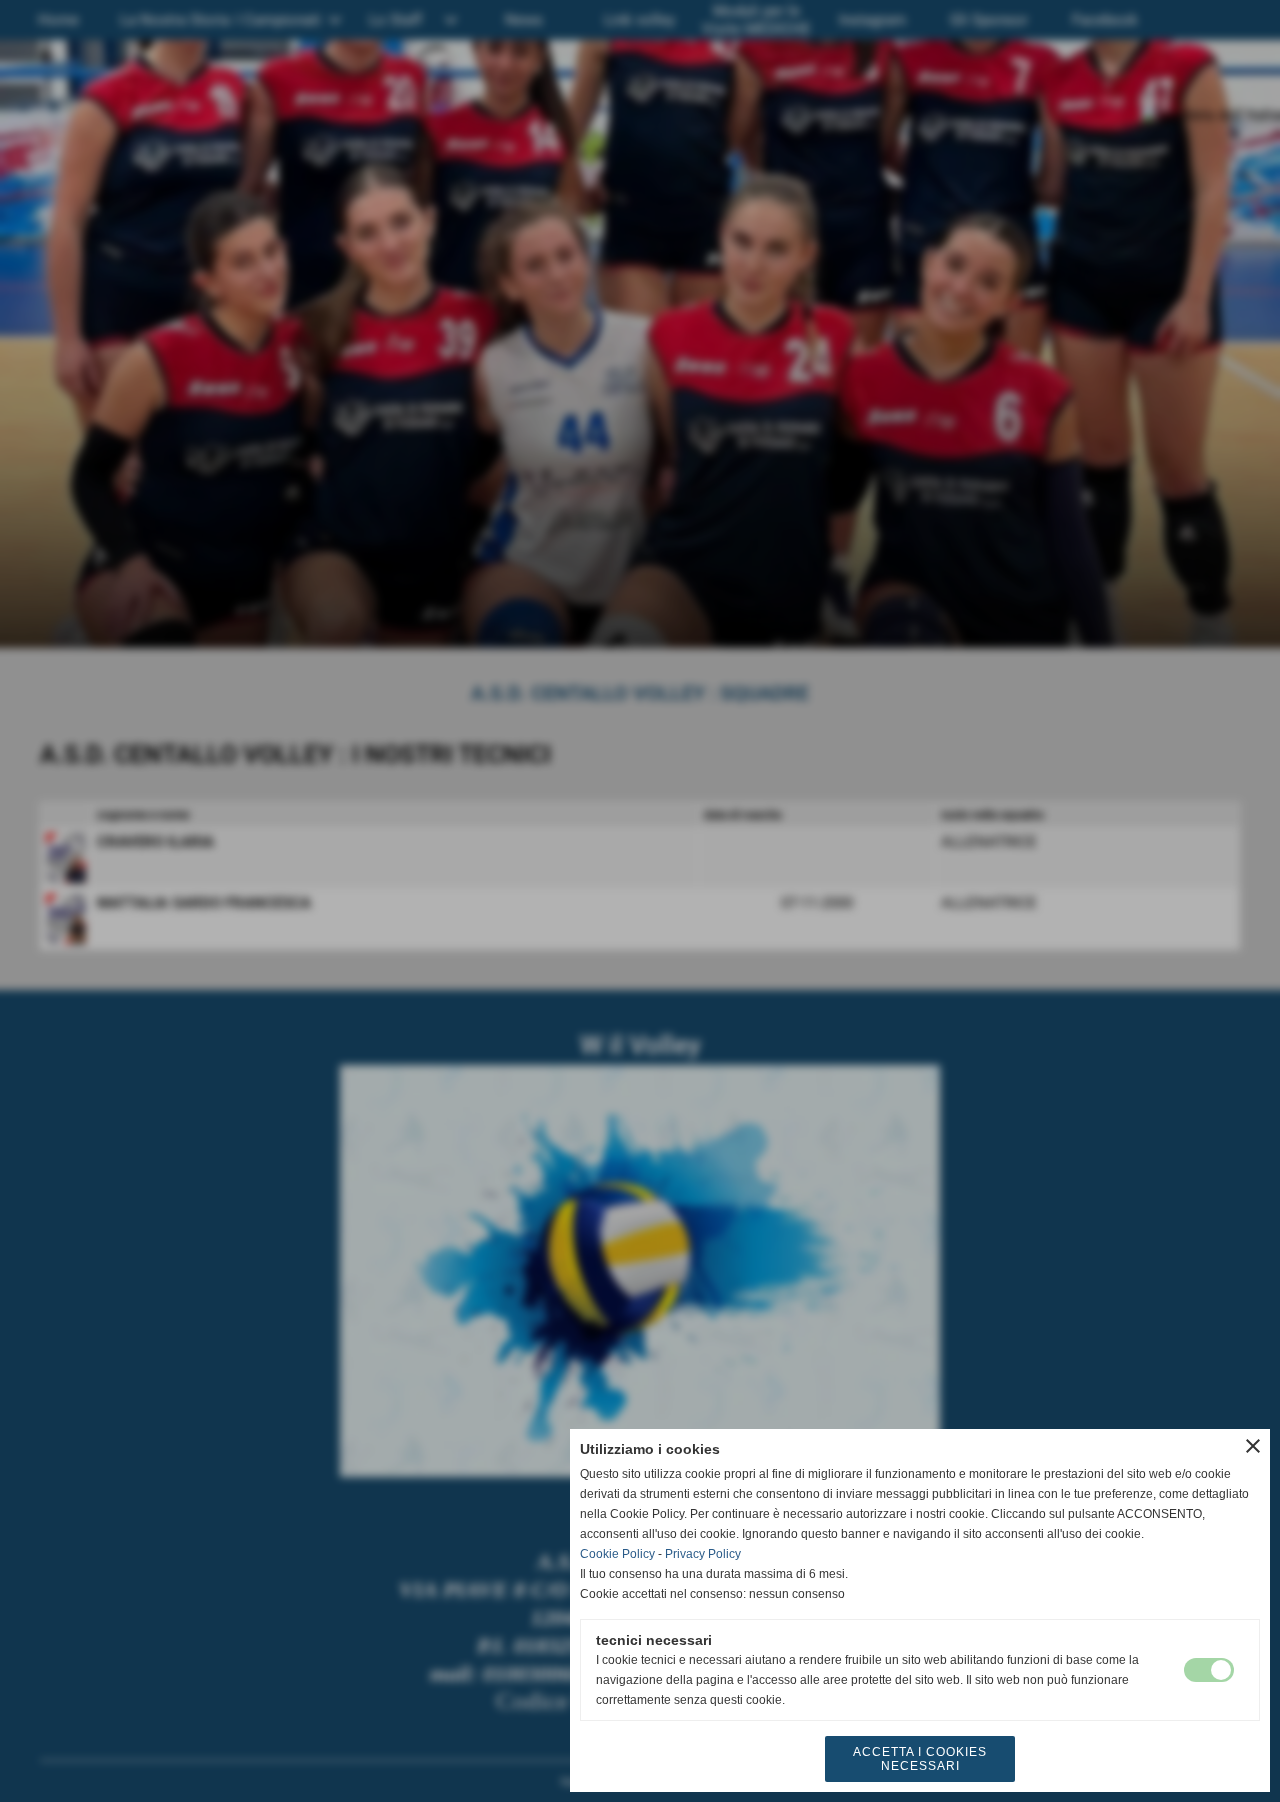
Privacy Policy (703, 1554)
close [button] (1253, 1446)
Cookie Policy (617, 1554)
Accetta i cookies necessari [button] (920, 1759)
